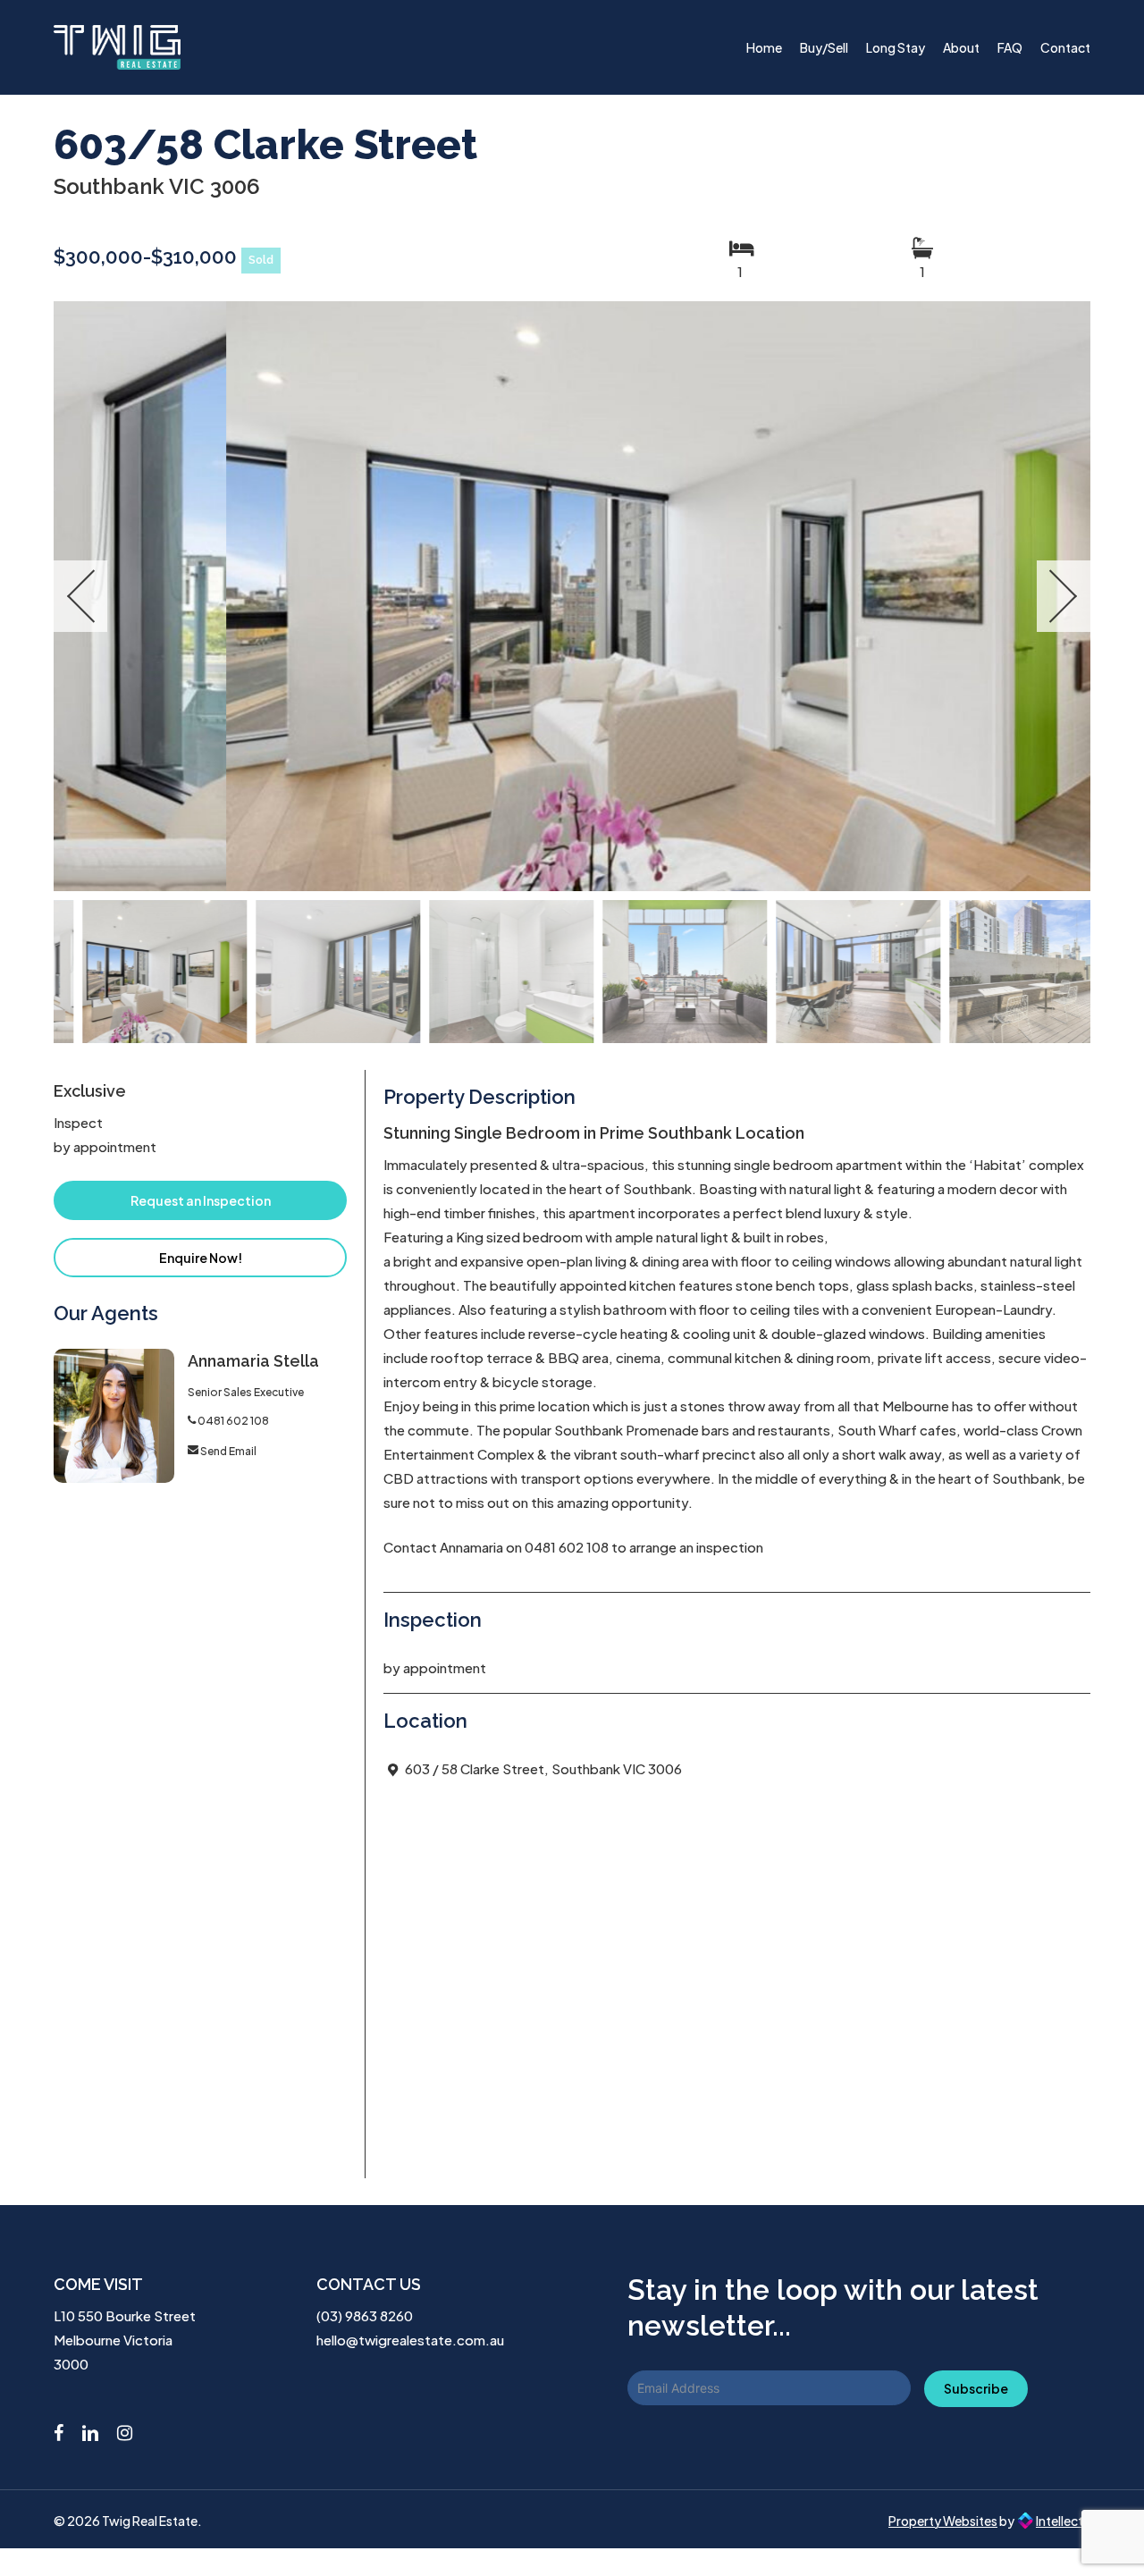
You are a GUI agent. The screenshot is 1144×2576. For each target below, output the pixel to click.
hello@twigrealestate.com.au (410, 2340)
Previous (80, 596)
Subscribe (976, 2388)
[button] (200, 1200)
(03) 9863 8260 (365, 2315)
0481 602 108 (233, 1421)
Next (1064, 596)
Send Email (228, 1451)
